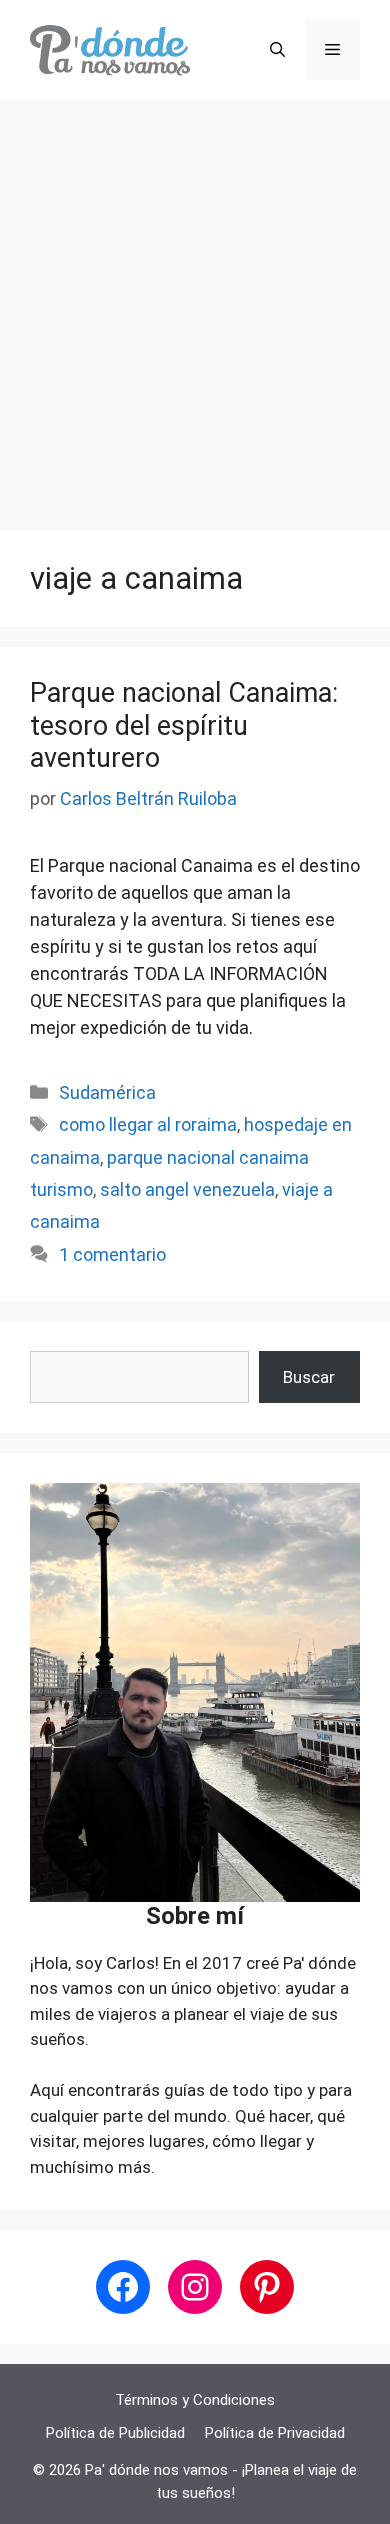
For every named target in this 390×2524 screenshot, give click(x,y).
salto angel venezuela (187, 1189)
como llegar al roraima (148, 1124)
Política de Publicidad (115, 2433)
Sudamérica (107, 1092)
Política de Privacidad (275, 2433)
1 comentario (112, 1254)
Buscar (309, 1377)
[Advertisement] (195, 305)
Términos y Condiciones (195, 2400)
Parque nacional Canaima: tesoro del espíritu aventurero (184, 725)
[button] (277, 50)
